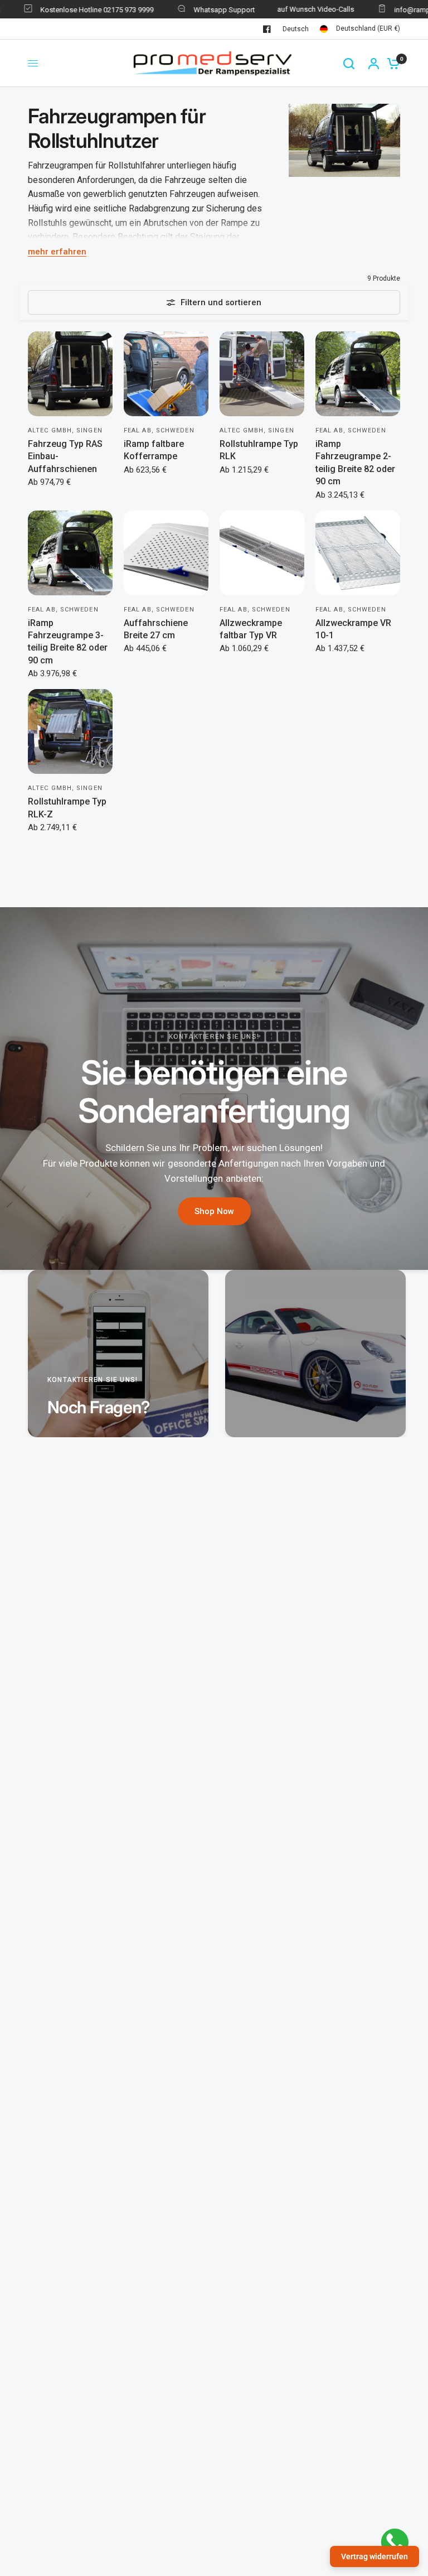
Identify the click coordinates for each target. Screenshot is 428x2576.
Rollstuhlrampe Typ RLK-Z (67, 808)
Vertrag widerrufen (374, 2556)
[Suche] (349, 63)
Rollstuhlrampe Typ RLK (259, 450)
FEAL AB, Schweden (159, 430)
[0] (391, 63)
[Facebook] (267, 29)
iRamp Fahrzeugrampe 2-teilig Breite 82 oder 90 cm (355, 463)
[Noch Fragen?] (118, 1354)
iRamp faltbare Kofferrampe (154, 450)
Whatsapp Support (200, 10)
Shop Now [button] (214, 1211)
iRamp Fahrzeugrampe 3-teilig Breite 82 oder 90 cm (68, 642)
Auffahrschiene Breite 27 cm (156, 629)
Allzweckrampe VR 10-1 (353, 629)
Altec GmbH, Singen (65, 430)
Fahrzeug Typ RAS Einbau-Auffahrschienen (65, 456)
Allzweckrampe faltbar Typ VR (251, 629)
